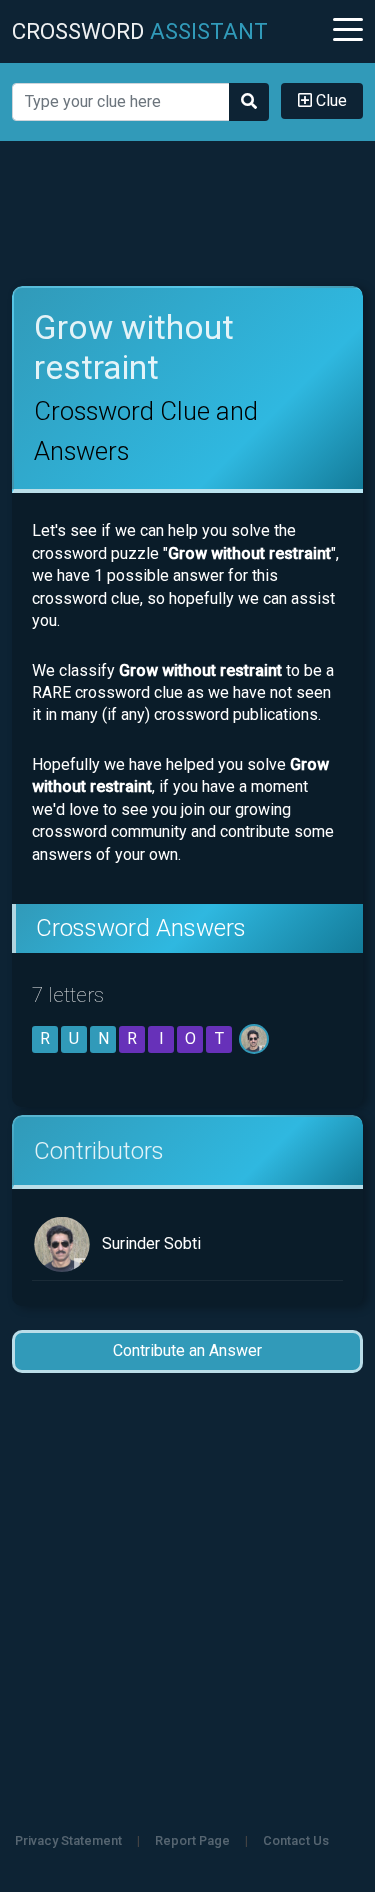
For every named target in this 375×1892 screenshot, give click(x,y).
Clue (329, 100)
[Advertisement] (188, 214)
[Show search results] (249, 102)
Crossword (140, 31)
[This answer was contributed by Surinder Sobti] (255, 1038)
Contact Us (296, 1840)
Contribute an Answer (187, 1350)
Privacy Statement (68, 1840)
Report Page (192, 1840)
